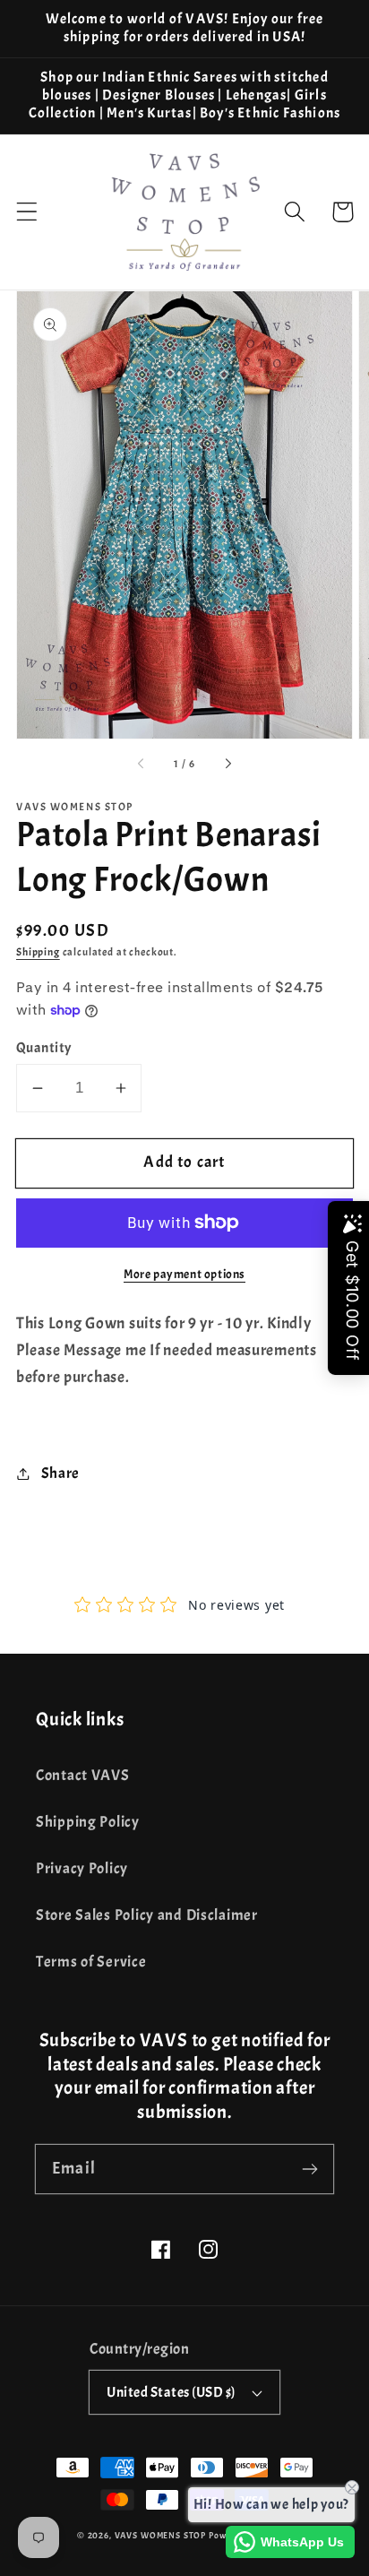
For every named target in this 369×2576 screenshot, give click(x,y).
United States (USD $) (171, 2392)
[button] (27, 212)
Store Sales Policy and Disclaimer (147, 1915)
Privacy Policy (82, 1868)
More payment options (184, 1274)
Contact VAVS (83, 1775)
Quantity (44, 1048)
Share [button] (60, 1473)
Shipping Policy (88, 1822)
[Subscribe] (309, 2169)
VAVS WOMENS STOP (160, 2535)
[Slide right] (227, 765)
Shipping (38, 952)
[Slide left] (142, 765)
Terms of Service (91, 1962)
